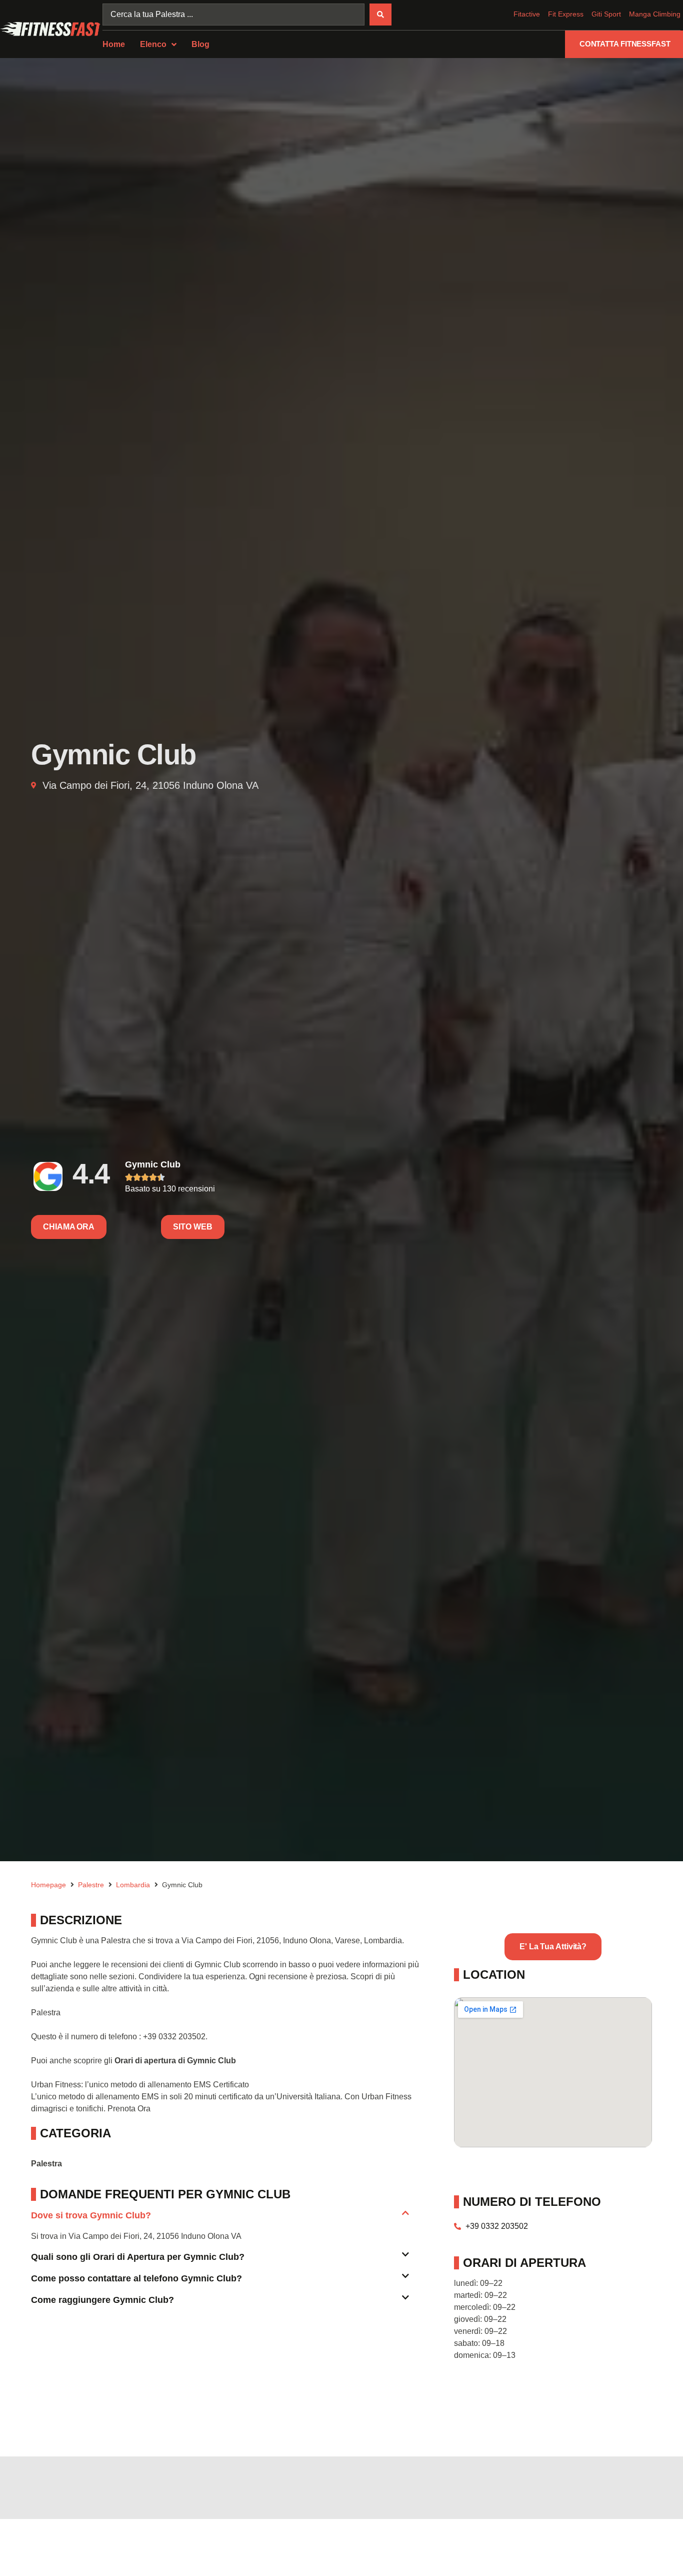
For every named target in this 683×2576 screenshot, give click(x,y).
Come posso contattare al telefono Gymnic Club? (136, 2278)
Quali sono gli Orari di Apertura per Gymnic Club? (138, 2257)
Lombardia (133, 1885)
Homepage (48, 1885)
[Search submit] (380, 15)
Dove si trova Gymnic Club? (91, 2215)
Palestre (91, 1885)
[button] (220, 2220)
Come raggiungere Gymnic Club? (102, 2300)
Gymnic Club (153, 1164)
